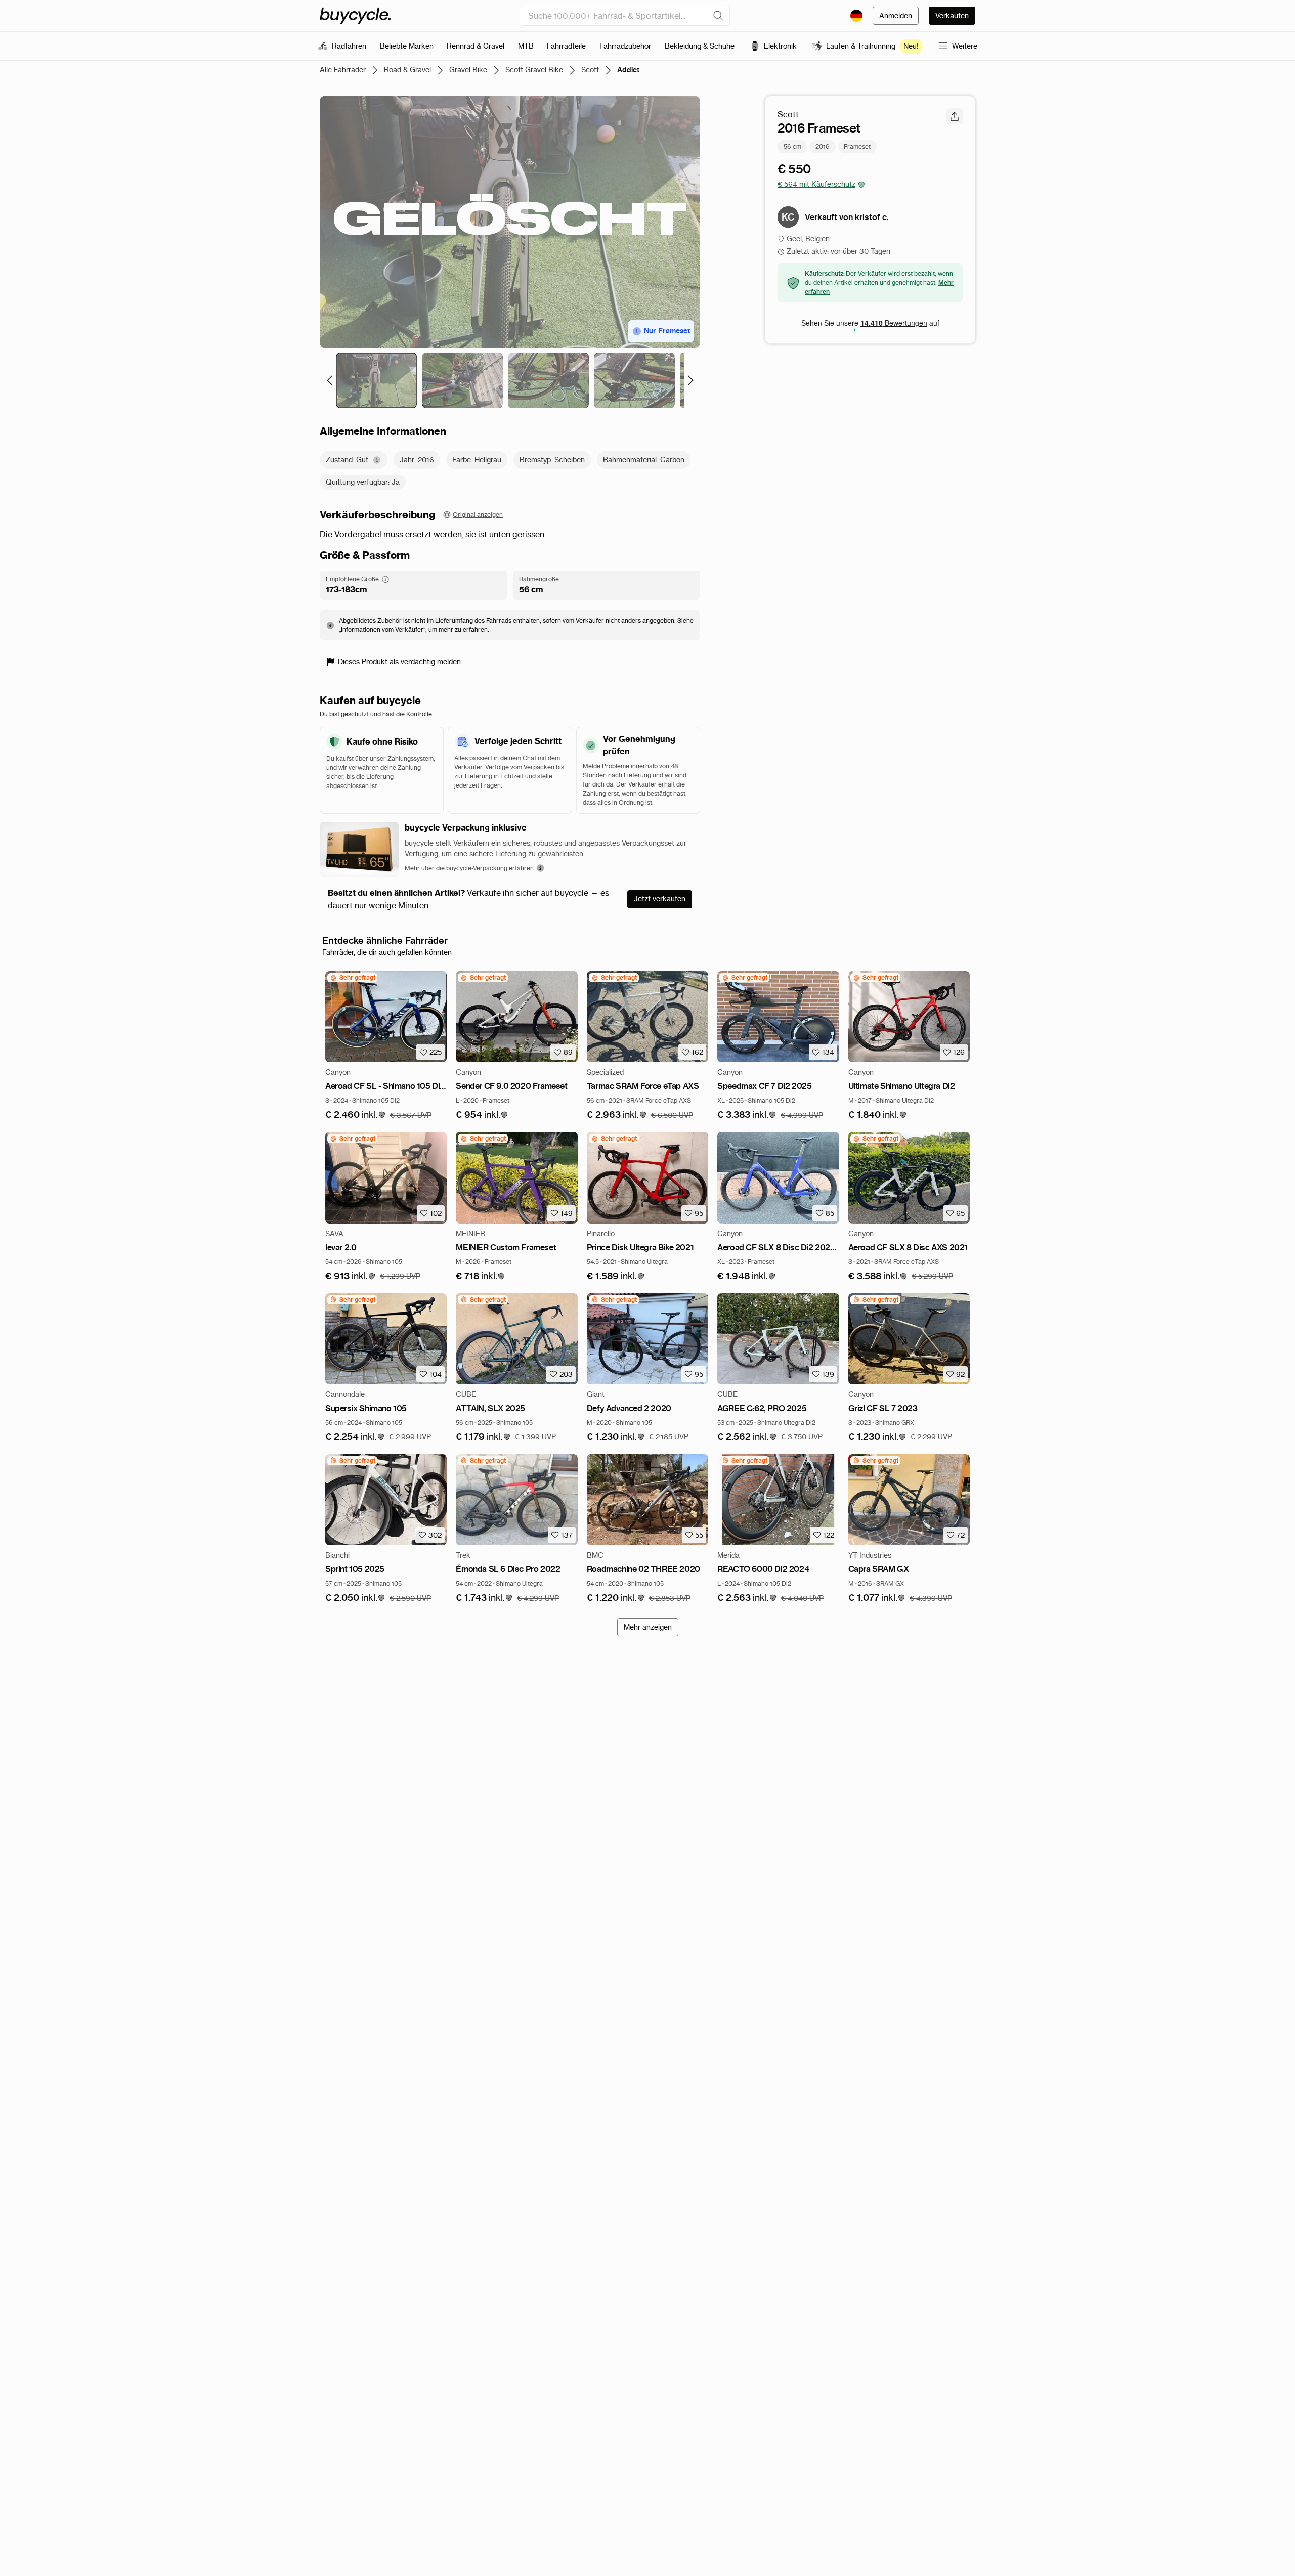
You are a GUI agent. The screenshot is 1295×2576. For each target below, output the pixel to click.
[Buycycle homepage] (355, 16)
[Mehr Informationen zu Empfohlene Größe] (385, 579)
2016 (823, 146)
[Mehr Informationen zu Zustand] (377, 460)
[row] (352, 978)
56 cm (792, 146)
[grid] (352, 978)
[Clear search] (718, 16)
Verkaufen (952, 16)
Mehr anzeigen (648, 1627)
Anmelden (896, 16)
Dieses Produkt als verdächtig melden (399, 662)
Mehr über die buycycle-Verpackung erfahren (469, 868)
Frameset (857, 146)
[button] (356, 1115)
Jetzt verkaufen (660, 899)
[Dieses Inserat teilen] (955, 116)
